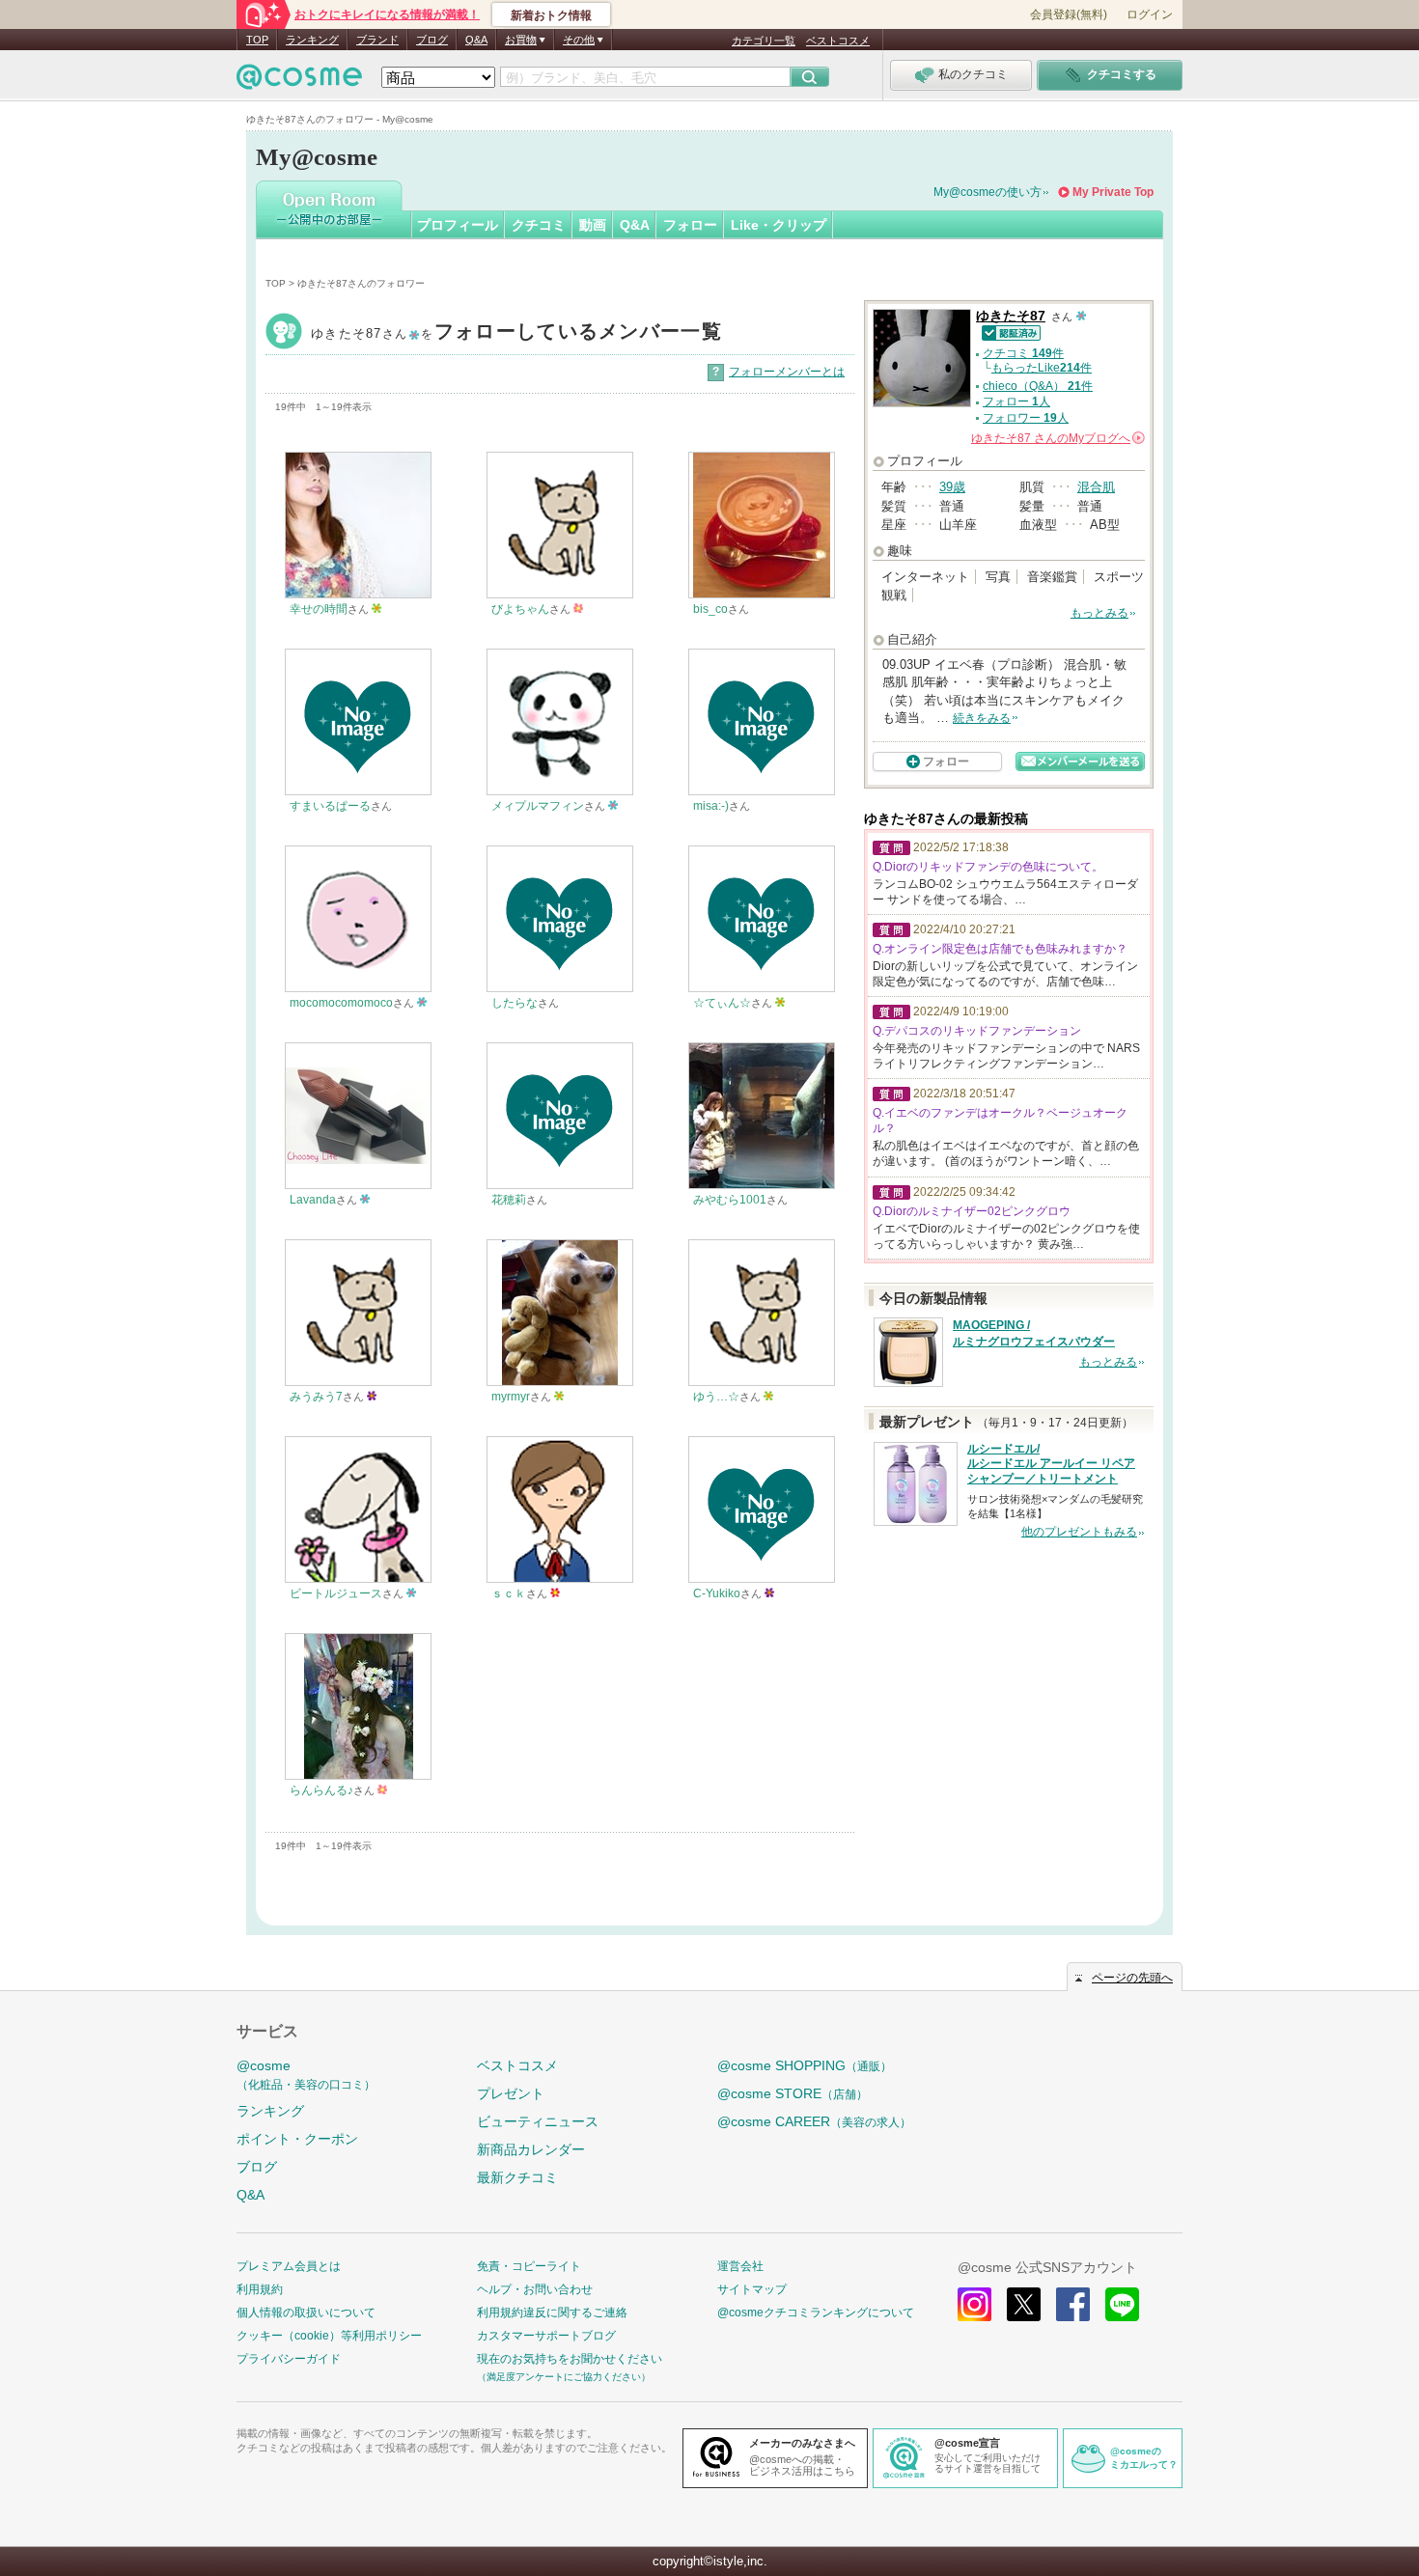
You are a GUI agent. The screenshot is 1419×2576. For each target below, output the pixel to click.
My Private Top (1113, 192)
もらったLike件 (1042, 368)
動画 (593, 225)
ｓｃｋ (509, 1593)
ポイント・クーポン (297, 2139)
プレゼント (511, 2093)
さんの (1057, 438)
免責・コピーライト (529, 2266)
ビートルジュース (336, 1593)
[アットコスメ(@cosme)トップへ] (299, 82)
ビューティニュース (538, 2121)
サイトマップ (752, 2289)
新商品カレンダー (531, 2149)
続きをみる (982, 718)
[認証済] (1008, 332)
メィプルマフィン (538, 806)
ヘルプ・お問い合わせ (535, 2289)
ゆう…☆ (716, 1397)
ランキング (312, 40)
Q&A (476, 40)
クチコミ (539, 225)
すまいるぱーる (330, 806)
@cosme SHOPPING (805, 2065)
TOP (257, 40)
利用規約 (260, 2289)
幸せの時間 (319, 609)
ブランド (377, 40)
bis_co (710, 609)
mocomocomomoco (341, 1003)
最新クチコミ (517, 2177)
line (1122, 2304)
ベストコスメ (838, 41)
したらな (515, 1003)
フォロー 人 (1016, 402)
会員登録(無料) (1069, 14)
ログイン (1150, 14)
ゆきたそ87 (516, 333)
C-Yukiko (717, 1593)
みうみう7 (316, 1397)
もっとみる (1099, 613)
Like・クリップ (779, 225)
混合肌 (1096, 487)
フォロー (690, 225)
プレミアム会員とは (289, 2266)
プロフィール (458, 225)
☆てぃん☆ (722, 1003)
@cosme (306, 2075)
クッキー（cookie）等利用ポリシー (329, 2336)
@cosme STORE (793, 2093)
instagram (974, 2304)
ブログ (432, 40)
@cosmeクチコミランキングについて (816, 2313)
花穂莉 (509, 1200)
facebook (1073, 2304)
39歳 (952, 487)
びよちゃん (520, 609)
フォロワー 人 (1026, 418)
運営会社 (740, 2266)
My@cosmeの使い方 (988, 192)
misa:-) (711, 806)
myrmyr (511, 1397)
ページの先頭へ (1132, 1978)
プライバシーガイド (289, 2359)
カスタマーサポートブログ (546, 2336)
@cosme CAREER (814, 2121)
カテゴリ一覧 (764, 41)
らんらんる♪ (321, 1790)
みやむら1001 (730, 1200)
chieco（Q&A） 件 (1038, 386)
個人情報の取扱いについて (306, 2313)
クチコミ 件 (1023, 353)
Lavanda (313, 1200)
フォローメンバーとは (787, 372)
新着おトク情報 (551, 15)
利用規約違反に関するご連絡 (552, 2313)
